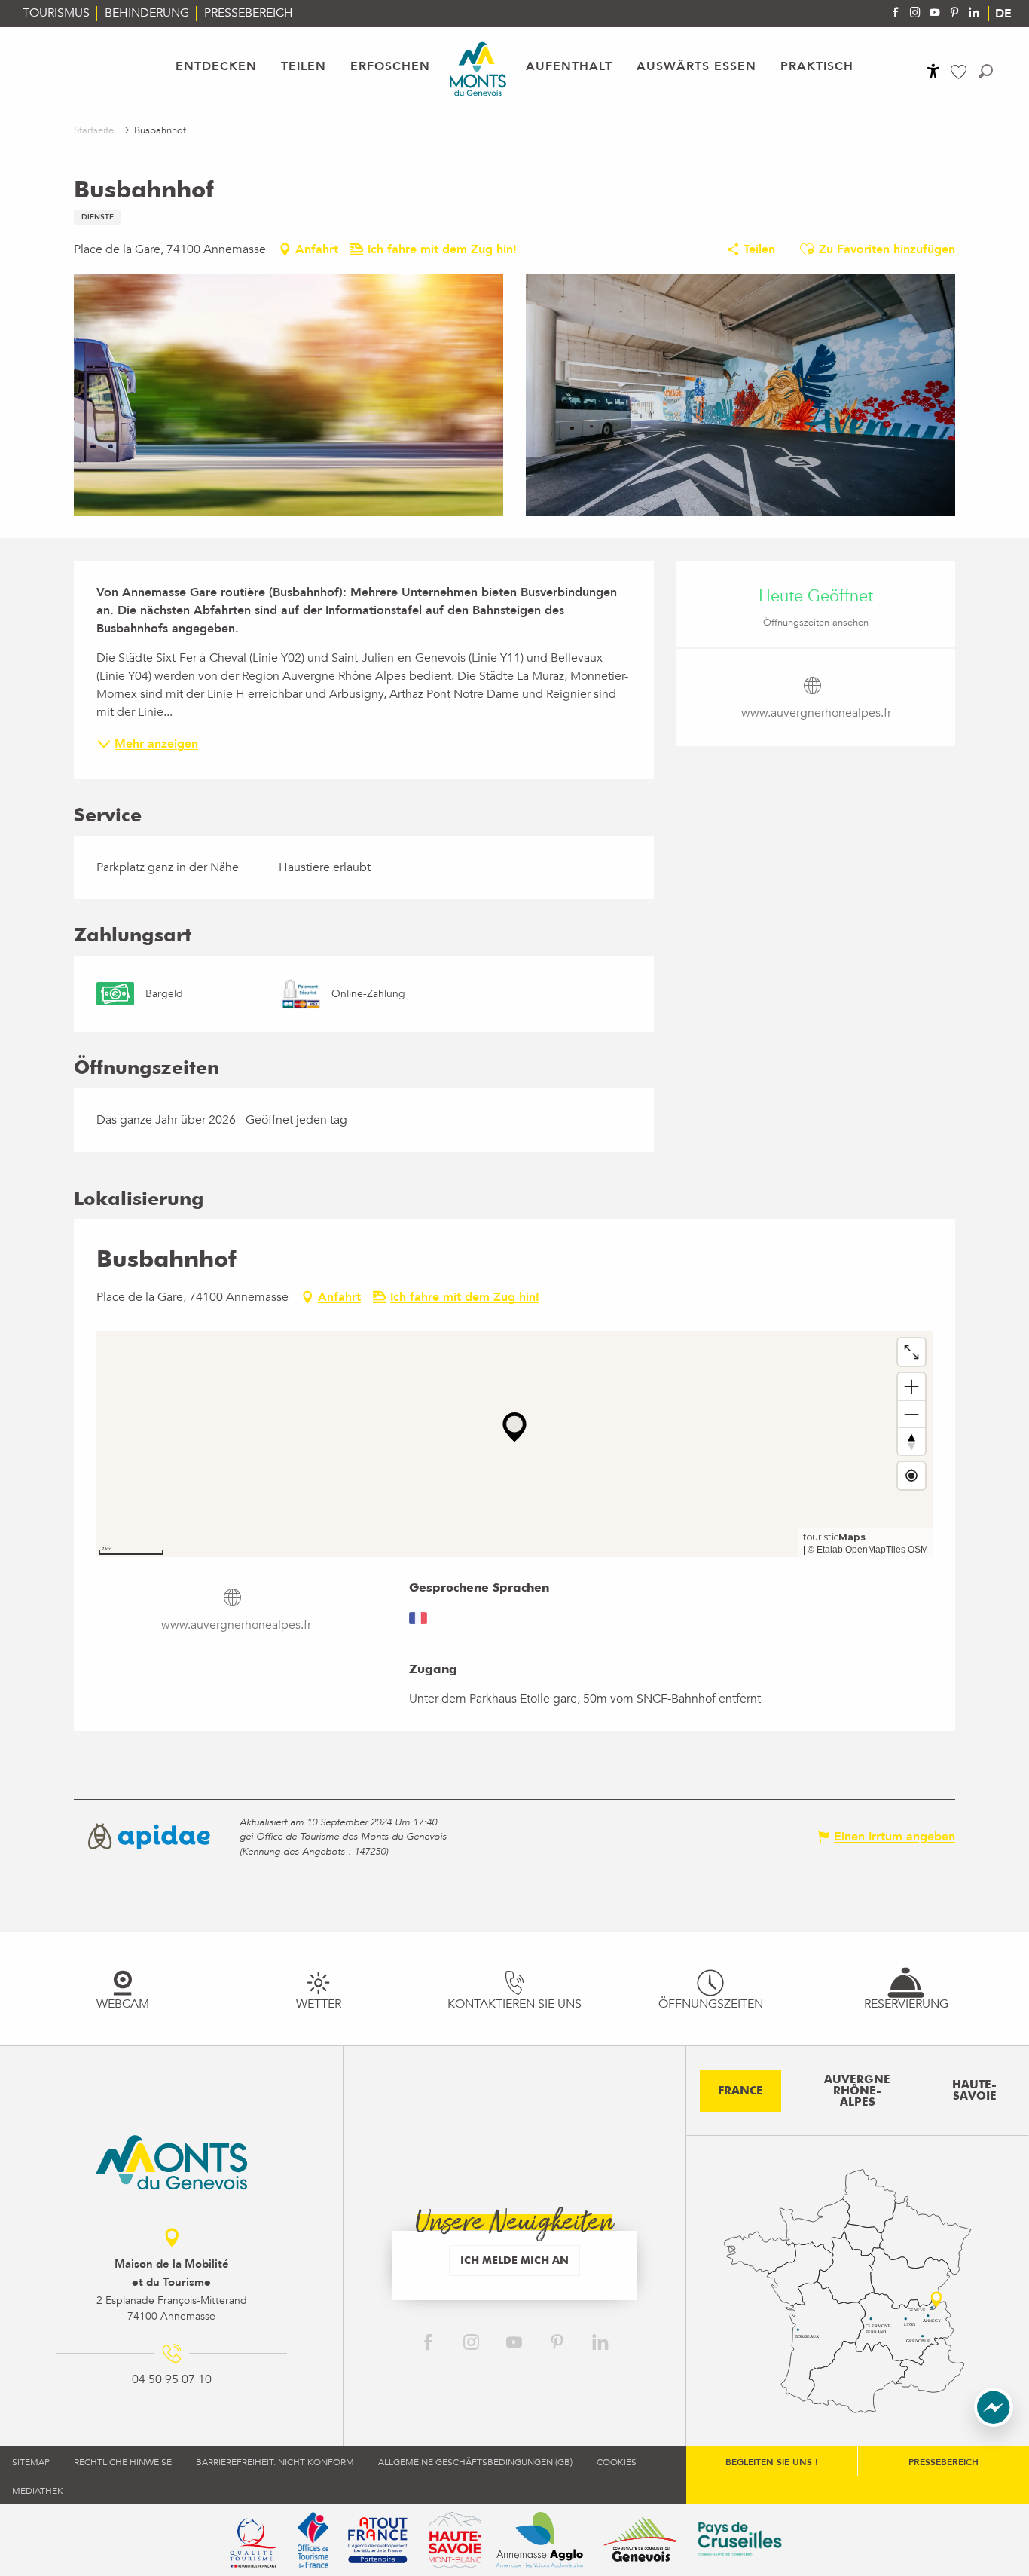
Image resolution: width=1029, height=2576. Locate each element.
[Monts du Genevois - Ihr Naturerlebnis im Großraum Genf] (478, 69)
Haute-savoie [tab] (974, 2090)
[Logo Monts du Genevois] (171, 2162)
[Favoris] (960, 72)
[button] (986, 71)
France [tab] (740, 2091)
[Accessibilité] (933, 71)
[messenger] (994, 2423)
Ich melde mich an (514, 2260)
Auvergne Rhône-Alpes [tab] (857, 2091)
